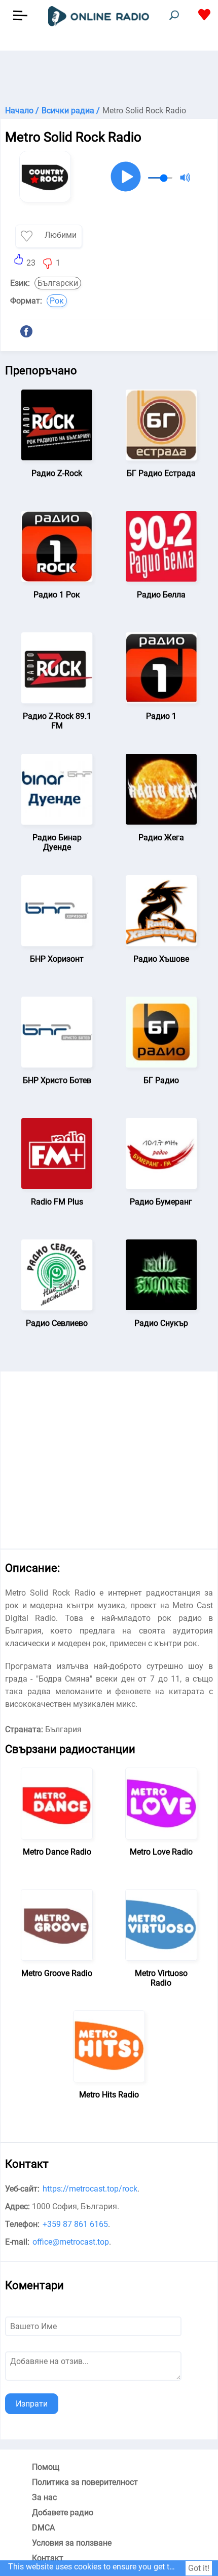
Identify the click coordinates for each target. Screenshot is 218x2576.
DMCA (43, 2528)
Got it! (199, 2568)
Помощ (46, 2467)
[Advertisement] (109, 76)
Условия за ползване (72, 2543)
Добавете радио (63, 2513)
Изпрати (32, 2404)
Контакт (48, 2558)
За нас (44, 2497)
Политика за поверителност (85, 2482)
